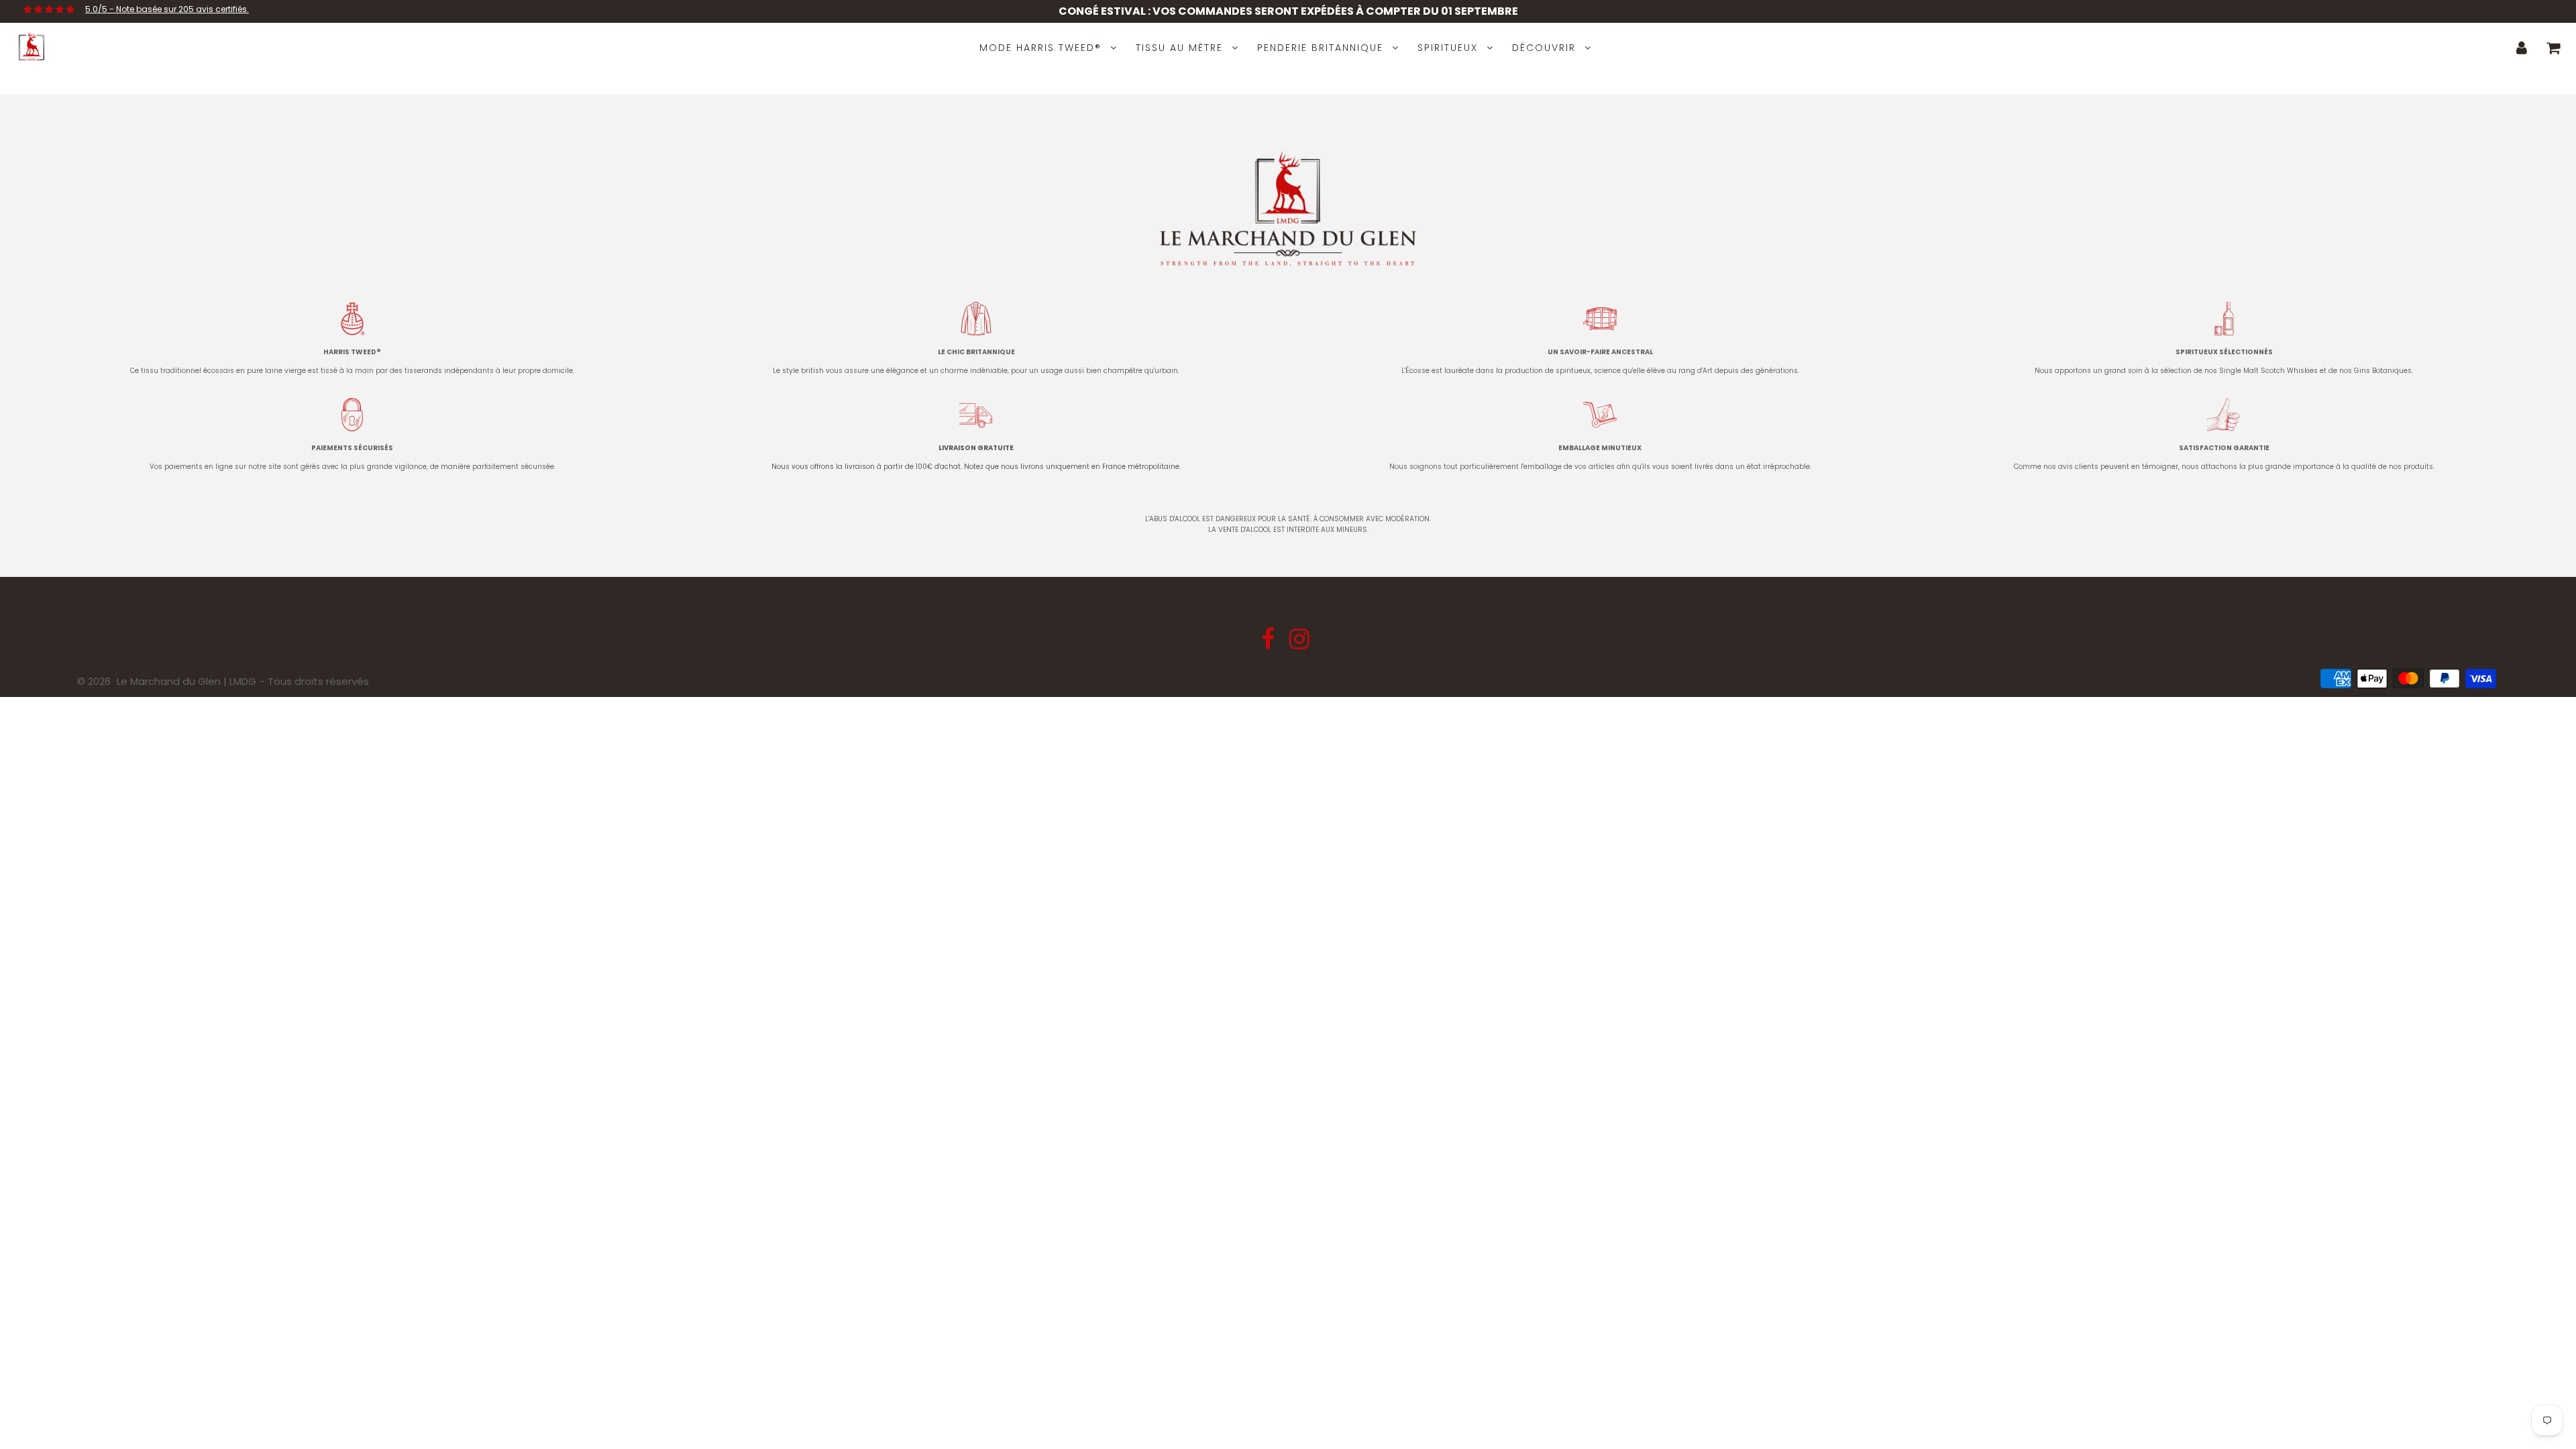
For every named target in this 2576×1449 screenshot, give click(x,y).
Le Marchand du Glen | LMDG (186, 681)
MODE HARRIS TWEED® (1040, 48)
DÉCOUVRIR (1544, 48)
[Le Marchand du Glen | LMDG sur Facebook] (1269, 644)
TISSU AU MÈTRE (1179, 48)
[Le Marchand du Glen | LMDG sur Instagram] (1299, 644)
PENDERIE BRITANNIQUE (1320, 48)
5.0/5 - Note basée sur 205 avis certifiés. (167, 9)
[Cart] (2554, 48)
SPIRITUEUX (1448, 48)
